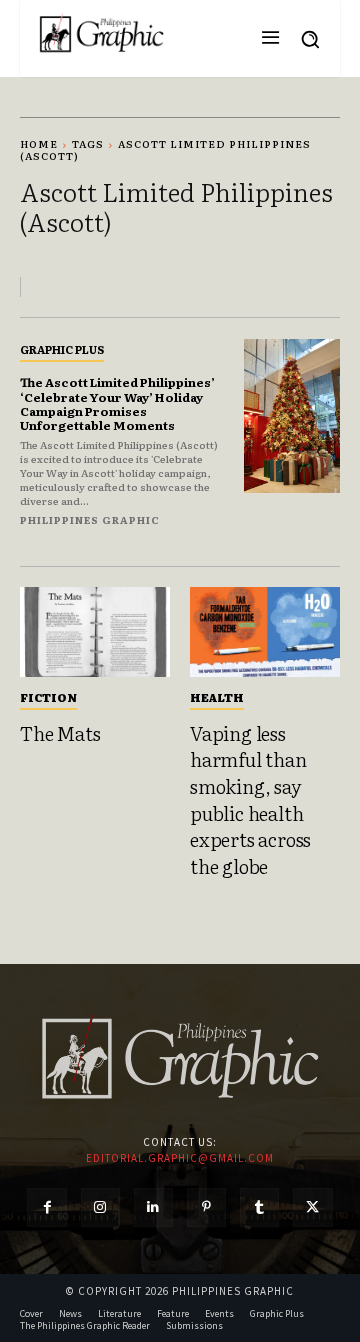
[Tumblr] (259, 1207)
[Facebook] (46, 1207)
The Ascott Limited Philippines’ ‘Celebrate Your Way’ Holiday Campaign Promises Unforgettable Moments (117, 403)
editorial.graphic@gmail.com (180, 1158)
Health (217, 697)
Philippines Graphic (90, 519)
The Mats (60, 733)
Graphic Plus (62, 349)
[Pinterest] (206, 1207)
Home (39, 143)
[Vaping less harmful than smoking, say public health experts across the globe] (265, 632)
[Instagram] (100, 1207)
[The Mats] (95, 632)
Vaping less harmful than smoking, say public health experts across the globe (250, 799)
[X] (312, 1207)
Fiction (48, 697)
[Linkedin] (153, 1207)
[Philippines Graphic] (101, 33)
